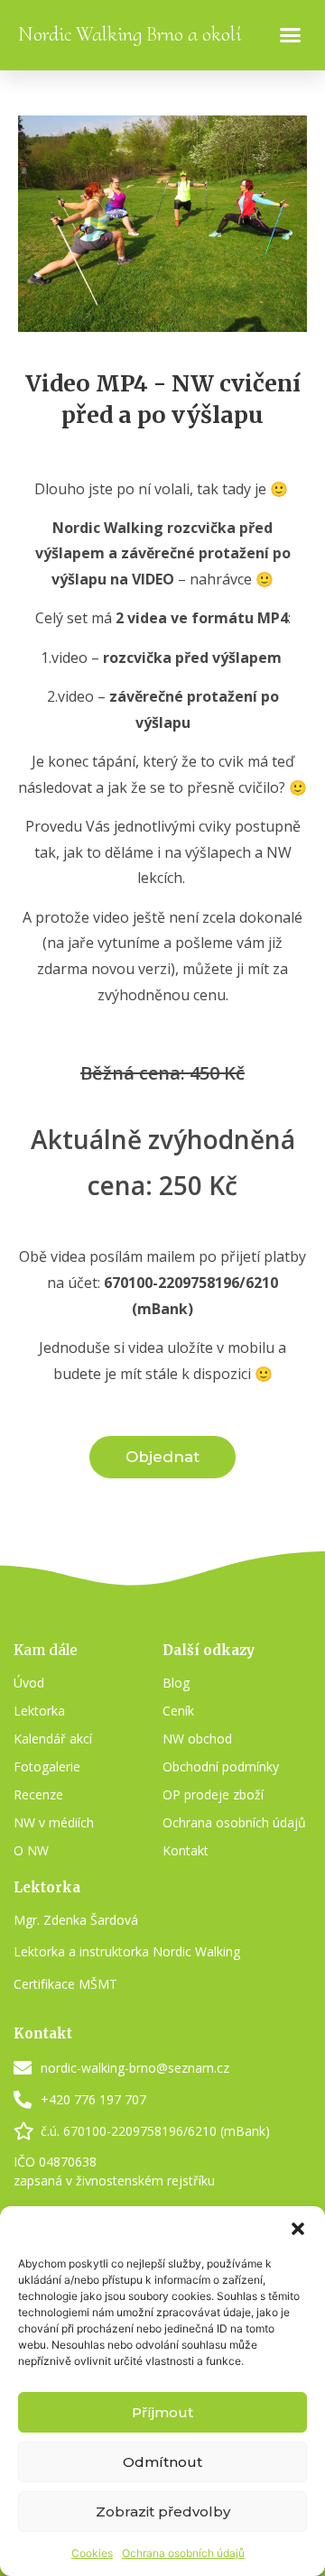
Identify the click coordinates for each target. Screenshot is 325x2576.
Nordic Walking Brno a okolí (130, 34)
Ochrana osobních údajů (183, 2553)
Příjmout (162, 2412)
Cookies (92, 2553)
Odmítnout (162, 2462)
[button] (298, 2229)
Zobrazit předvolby (163, 2512)
